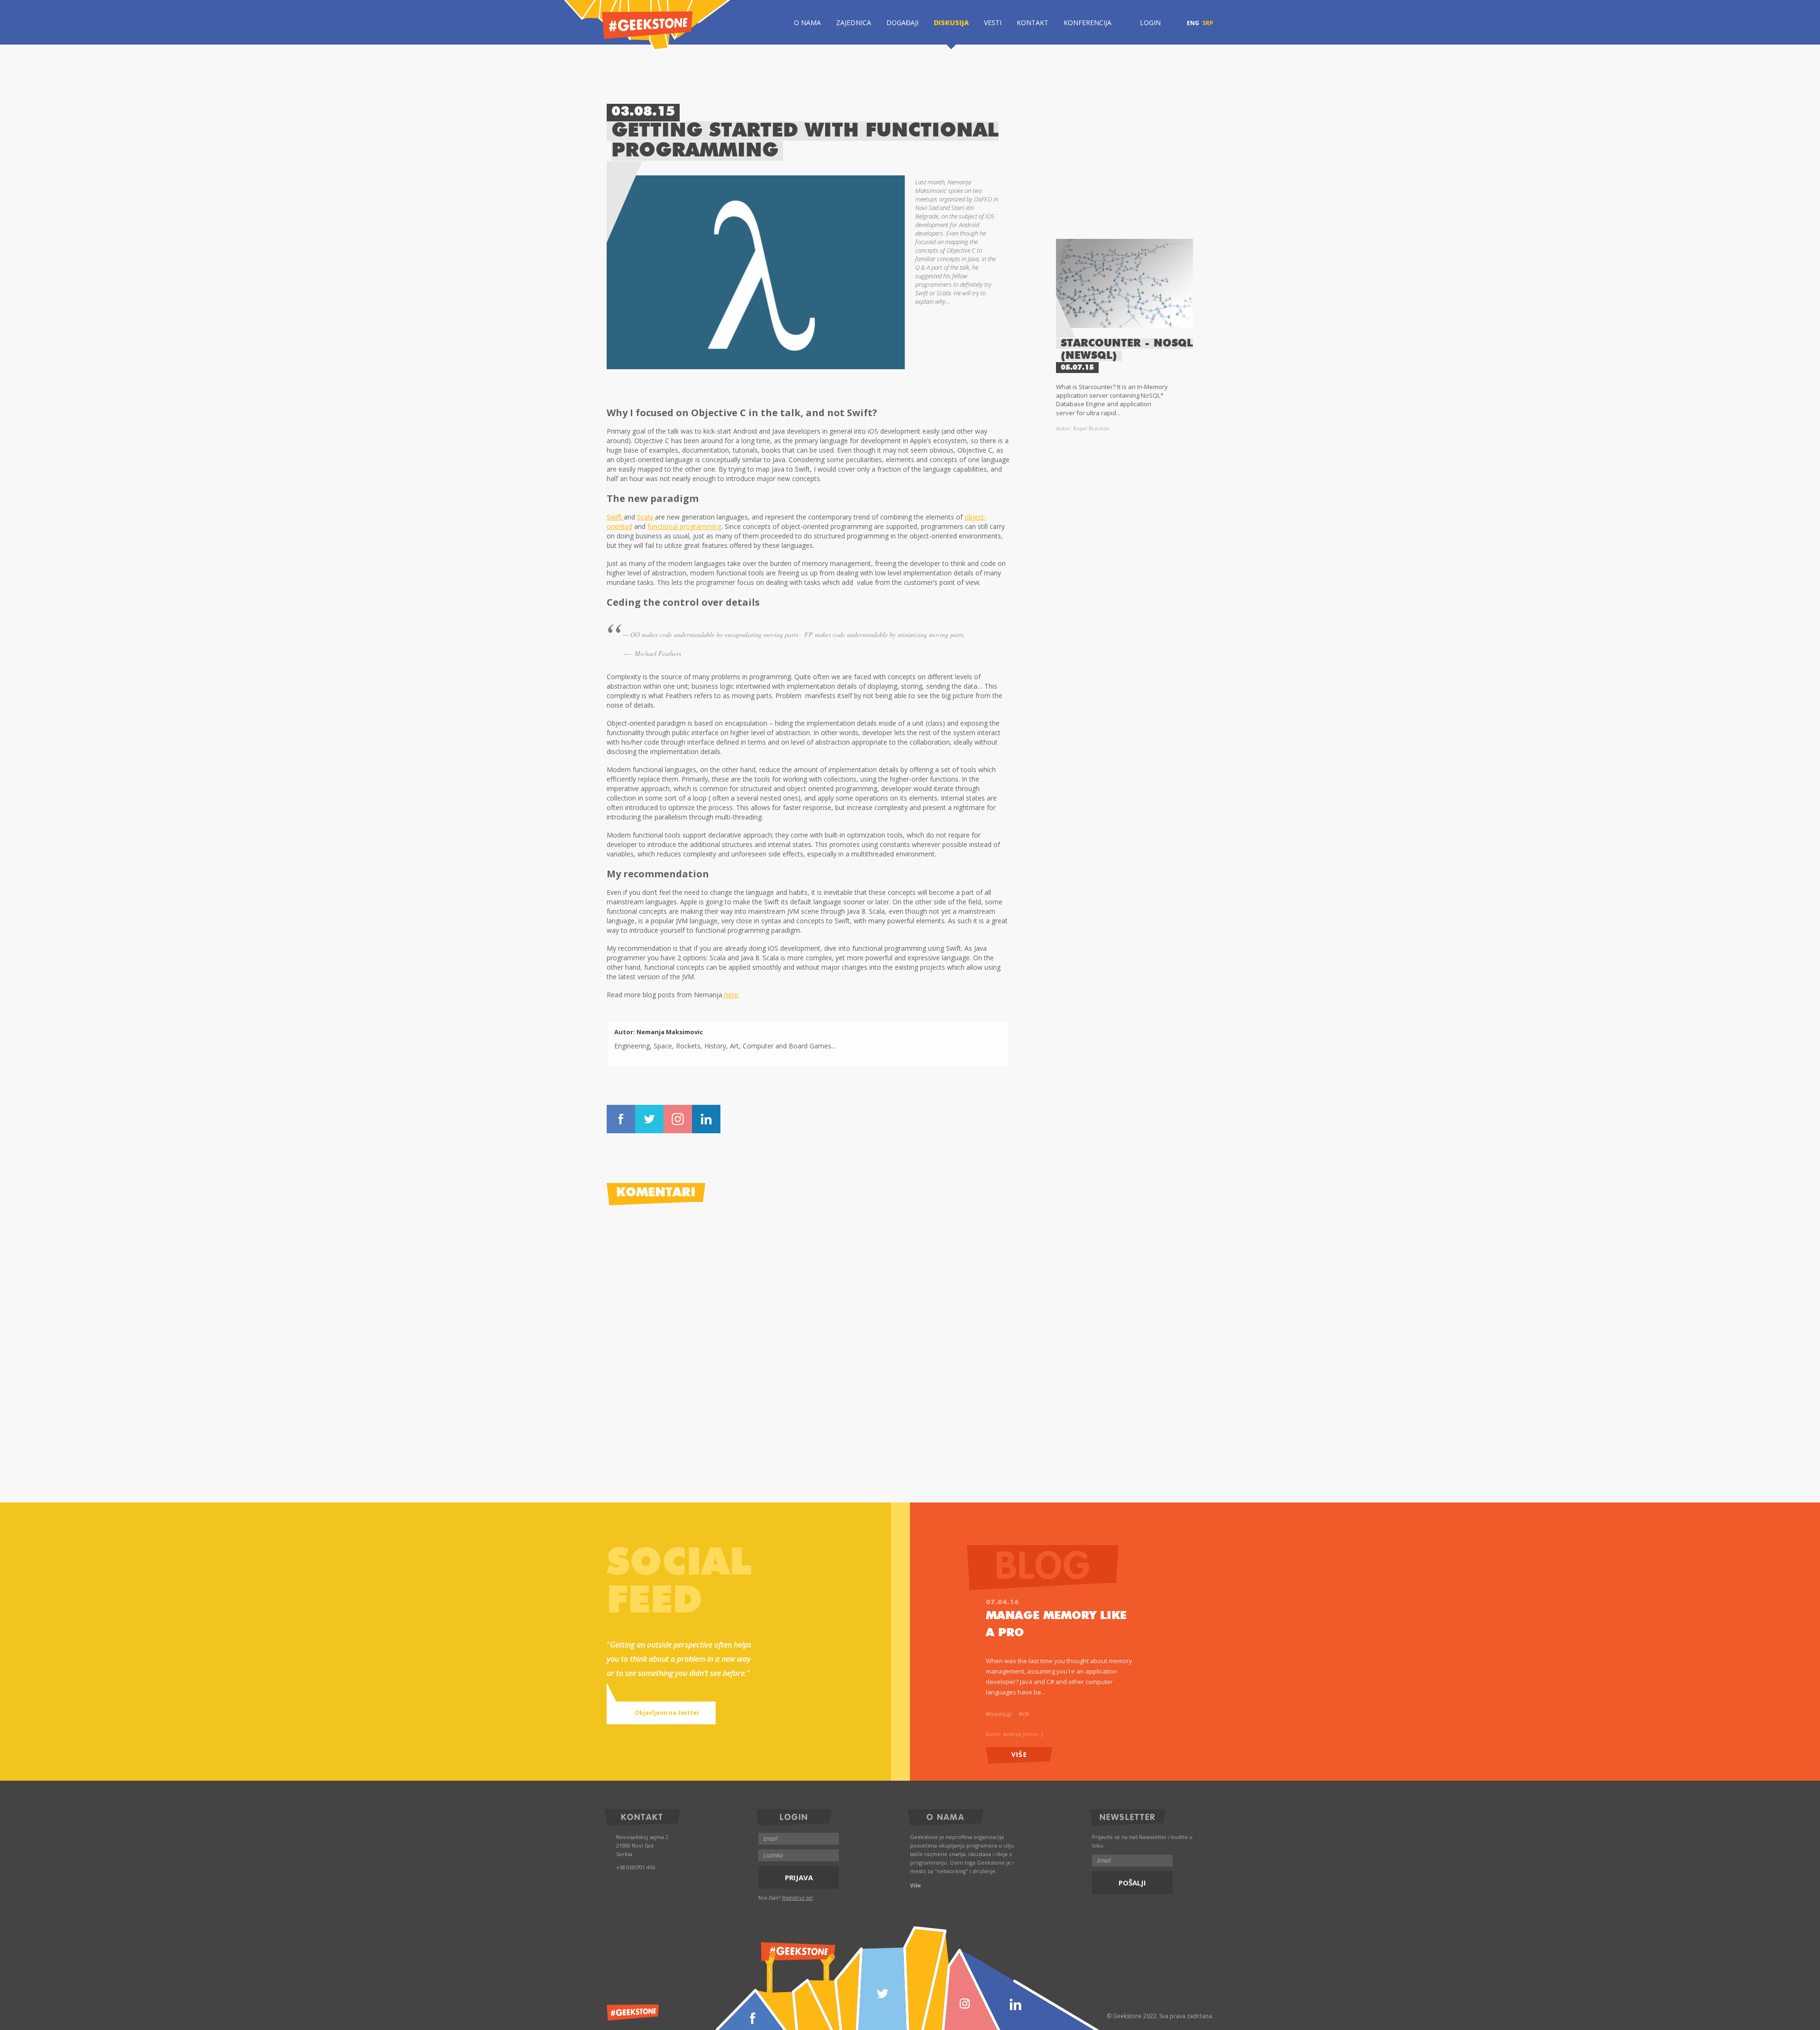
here (730, 995)
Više (1019, 1754)
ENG (1193, 23)
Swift (615, 517)
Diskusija (951, 23)
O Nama (807, 23)
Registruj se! (797, 1898)
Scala (646, 517)
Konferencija (1087, 23)
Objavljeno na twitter (667, 1713)
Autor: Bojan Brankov (1083, 428)
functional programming (684, 526)
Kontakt (1033, 23)
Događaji (902, 23)
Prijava (799, 1877)
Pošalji (1132, 1883)
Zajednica (854, 23)
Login (1150, 23)
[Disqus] (808, 1334)
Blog (863, 1660)
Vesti (993, 23)
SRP (1208, 23)
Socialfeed (679, 1583)
